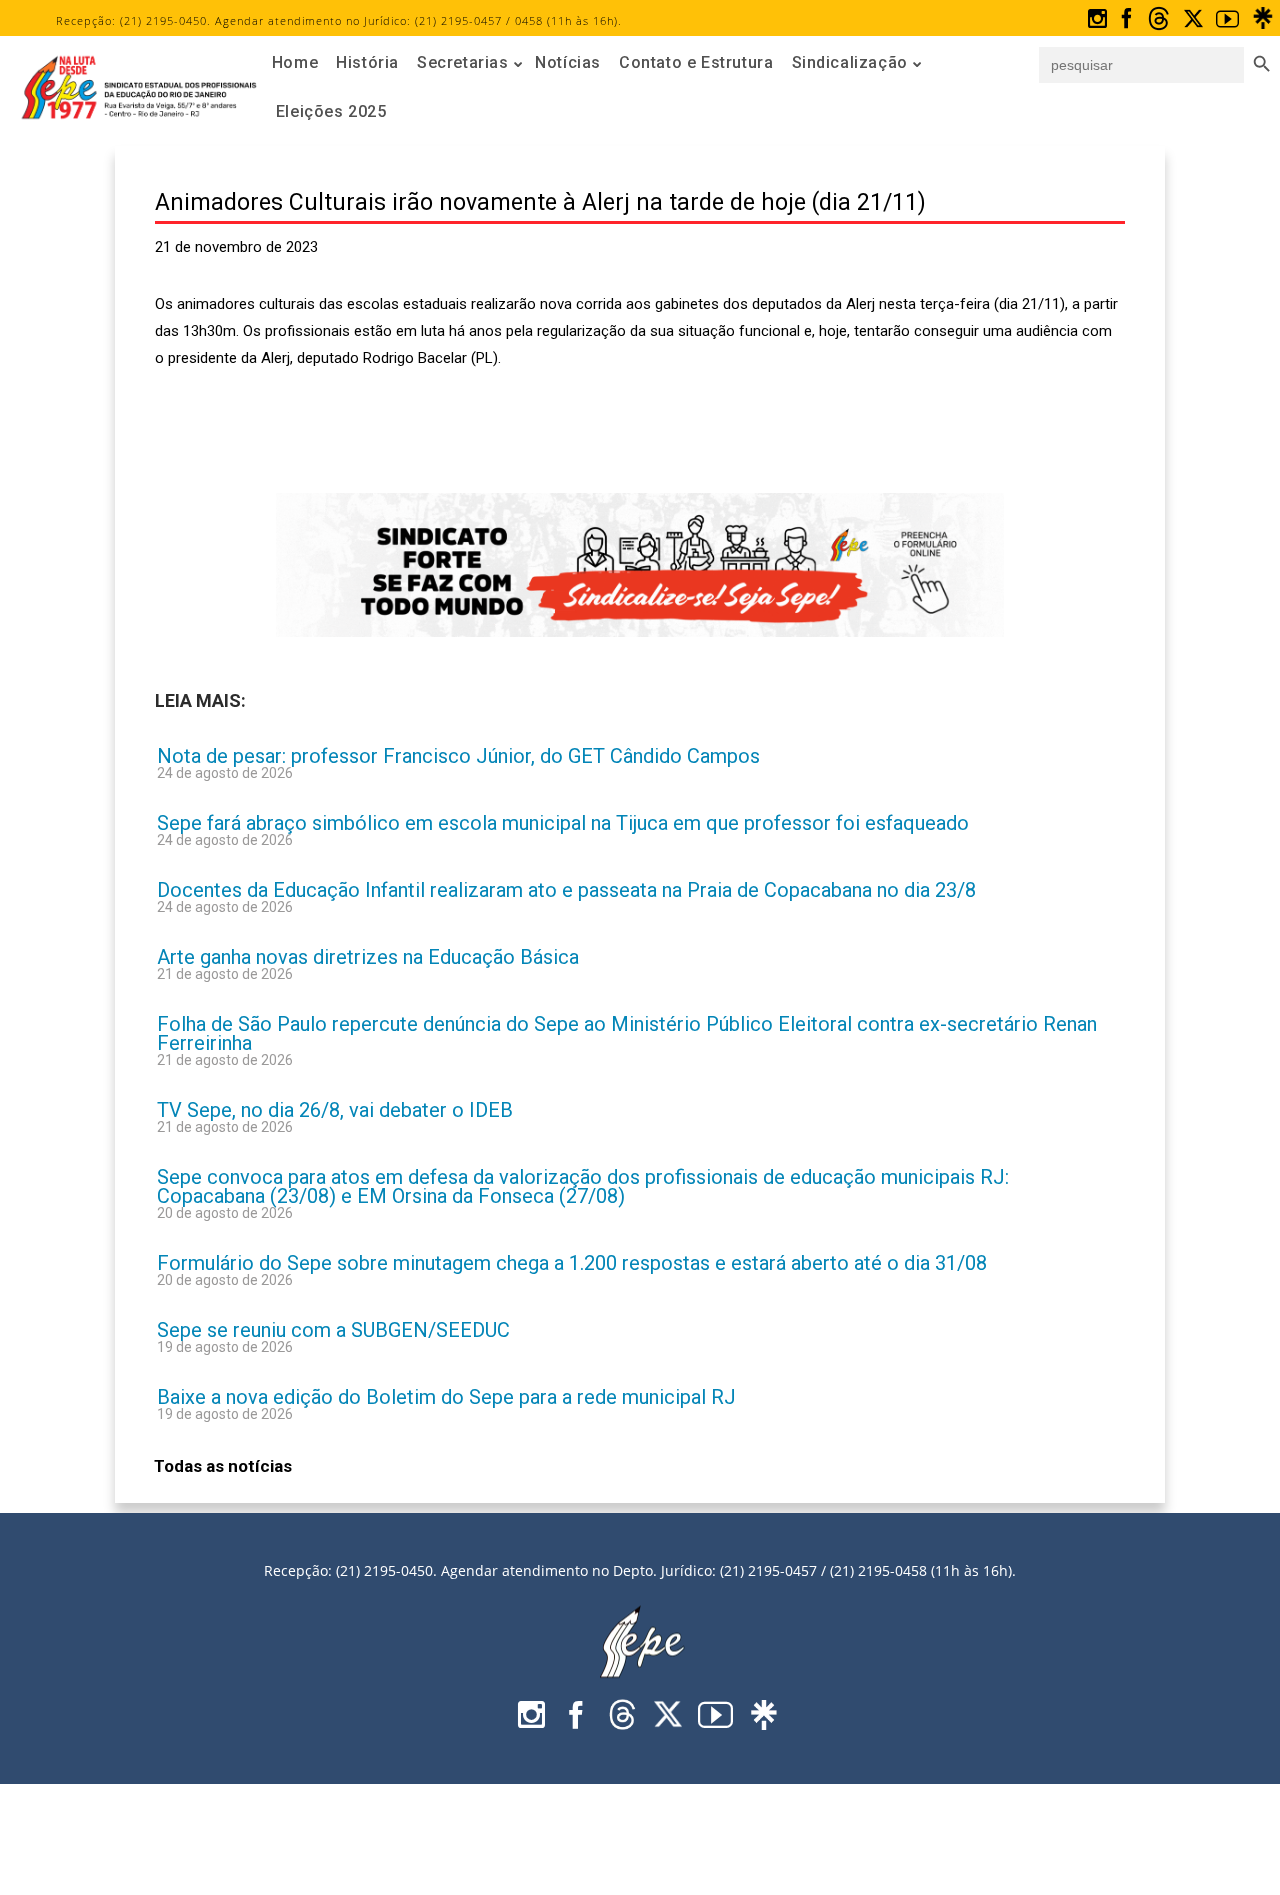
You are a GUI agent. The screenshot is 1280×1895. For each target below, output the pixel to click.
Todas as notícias (223, 1466)
